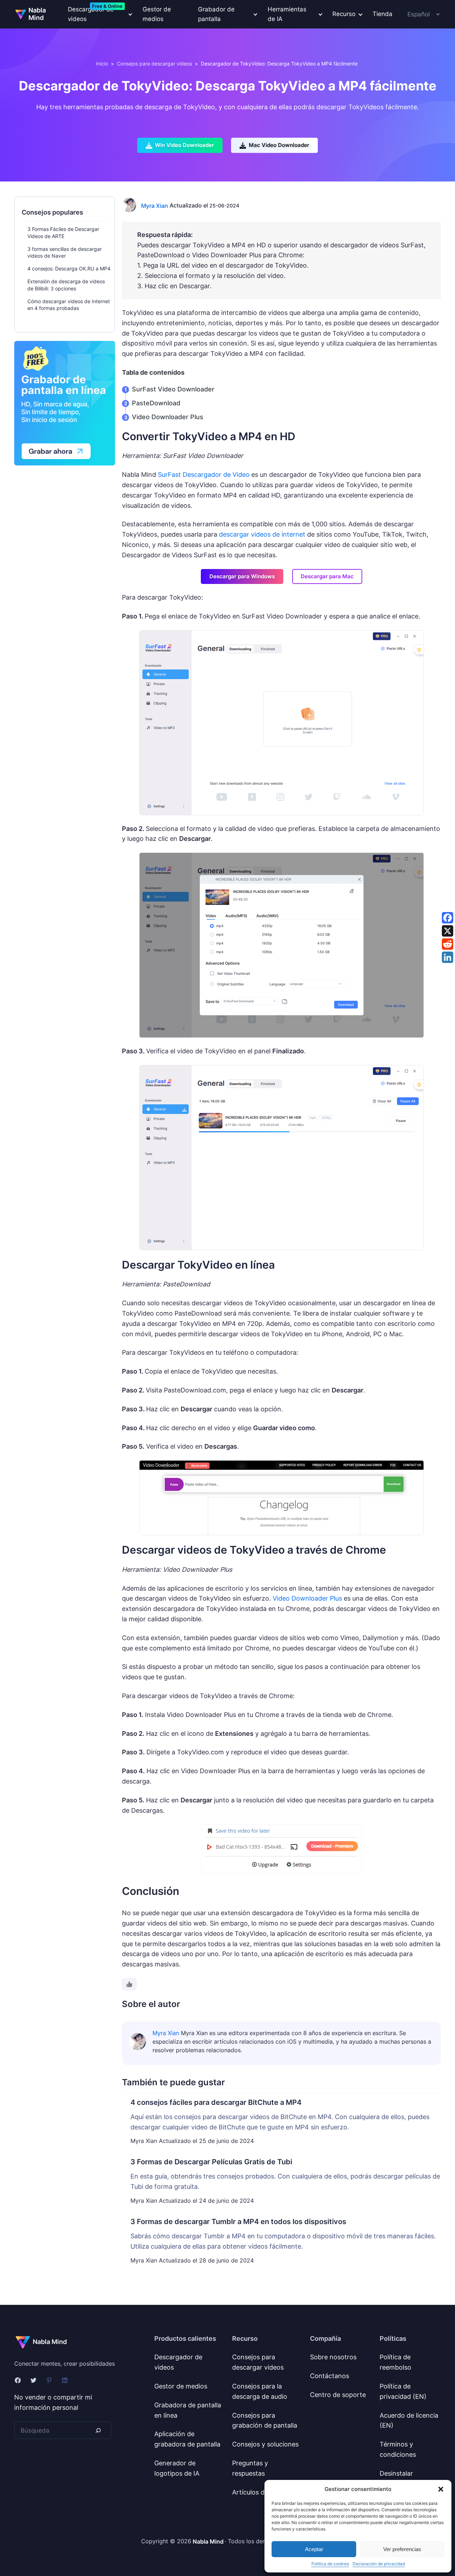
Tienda (382, 14)
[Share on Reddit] (448, 944)
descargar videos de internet (262, 534)
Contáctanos (330, 2376)
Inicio (102, 64)
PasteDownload (156, 403)
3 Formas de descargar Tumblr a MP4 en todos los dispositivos (238, 2222)
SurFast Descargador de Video (204, 475)
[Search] (98, 2430)
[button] (441, 2489)
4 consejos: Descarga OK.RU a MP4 (69, 268)
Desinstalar (396, 2473)
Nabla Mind (37, 14)
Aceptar (314, 2549)
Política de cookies (330, 2564)
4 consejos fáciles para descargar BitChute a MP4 (216, 2102)
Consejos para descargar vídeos (154, 64)
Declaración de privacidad (379, 2564)
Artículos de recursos (264, 2492)
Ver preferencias (402, 2549)
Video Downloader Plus (168, 417)
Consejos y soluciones (265, 2444)
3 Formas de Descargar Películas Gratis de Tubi (211, 2162)
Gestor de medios (157, 14)
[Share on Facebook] (448, 918)
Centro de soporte (338, 2395)
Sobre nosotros (333, 2357)
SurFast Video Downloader (173, 389)
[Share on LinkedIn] (448, 957)
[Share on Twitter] (448, 931)
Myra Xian (155, 206)
